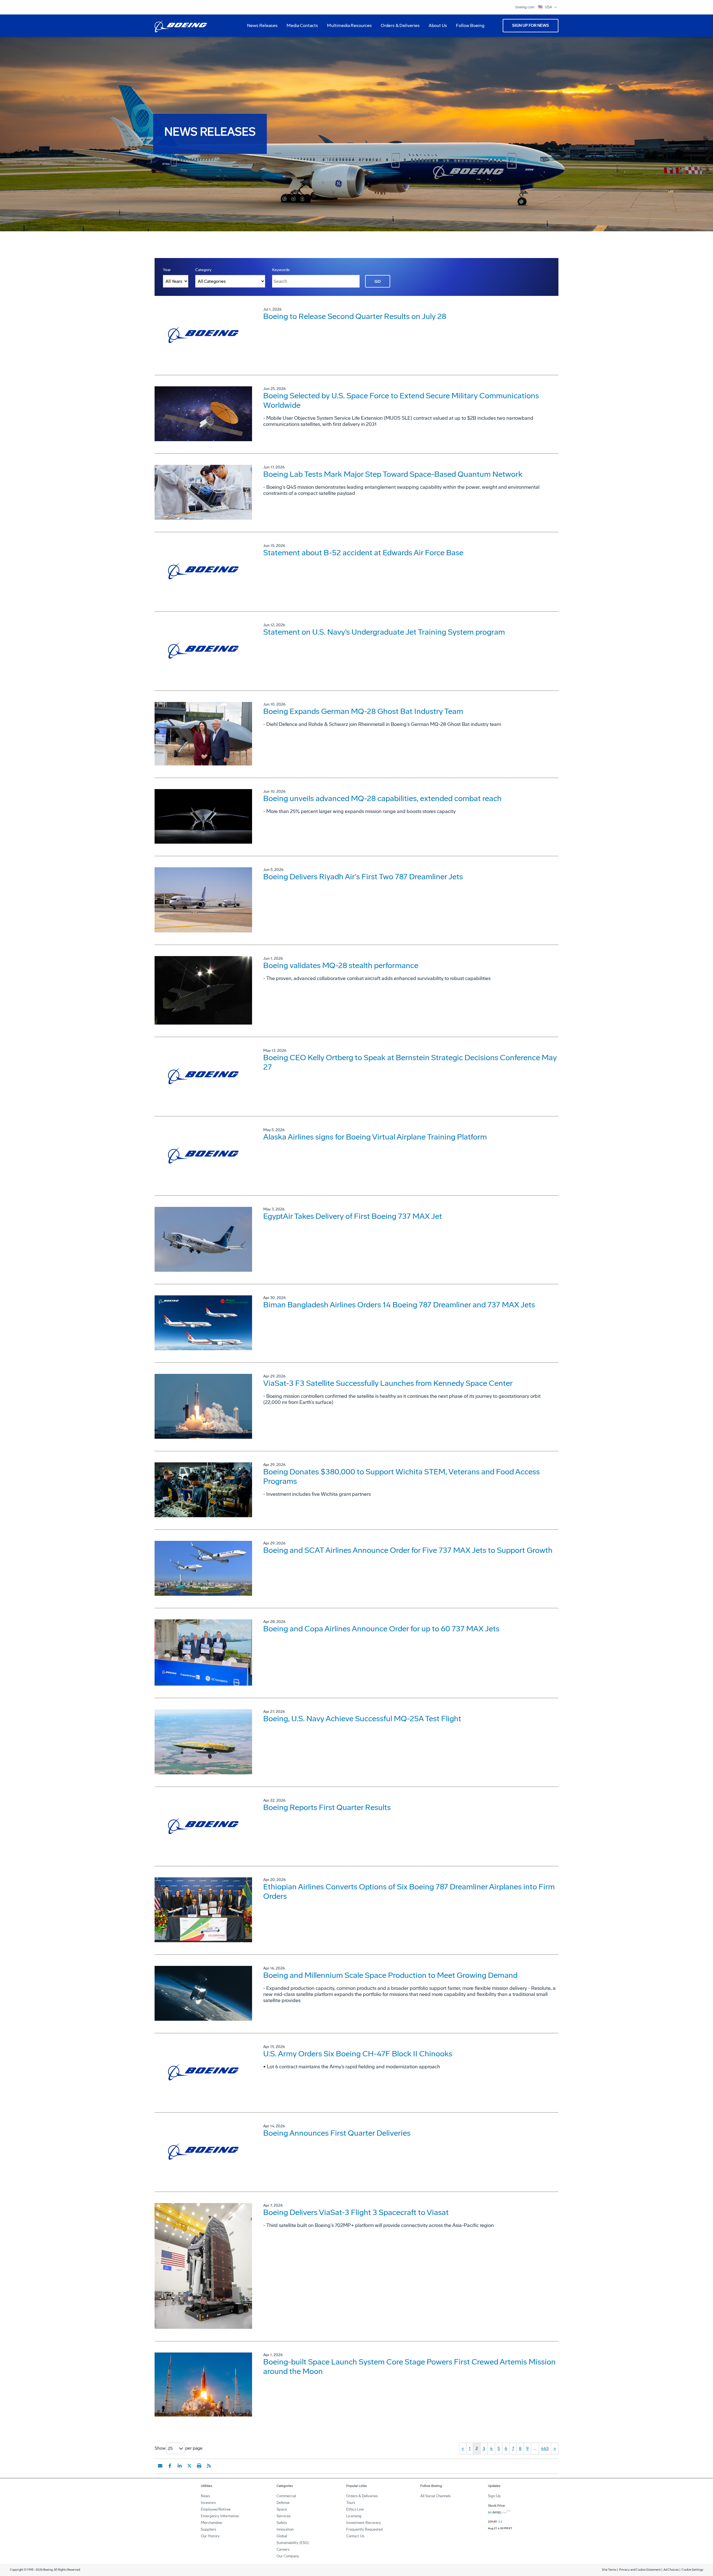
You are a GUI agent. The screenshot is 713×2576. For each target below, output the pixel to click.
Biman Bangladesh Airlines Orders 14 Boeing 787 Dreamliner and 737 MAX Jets (399, 1305)
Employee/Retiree (216, 2509)
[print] (199, 2466)
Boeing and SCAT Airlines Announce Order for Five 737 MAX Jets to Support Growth (408, 1550)
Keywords (281, 270)
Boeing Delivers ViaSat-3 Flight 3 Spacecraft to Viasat (356, 2212)
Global (282, 2536)
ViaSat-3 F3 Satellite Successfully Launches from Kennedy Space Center (388, 1383)
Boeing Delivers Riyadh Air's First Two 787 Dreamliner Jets (363, 877)
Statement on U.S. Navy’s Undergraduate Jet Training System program (384, 632)
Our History (210, 2536)
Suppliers (208, 2529)
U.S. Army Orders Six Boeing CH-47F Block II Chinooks (358, 2054)
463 (545, 2448)
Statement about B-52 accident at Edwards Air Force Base (363, 553)
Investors (208, 2503)
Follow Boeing (470, 25)
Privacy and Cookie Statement (640, 2570)
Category (203, 270)
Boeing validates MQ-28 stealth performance (341, 965)
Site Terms (609, 2570)
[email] (160, 2466)
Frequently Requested (364, 2529)
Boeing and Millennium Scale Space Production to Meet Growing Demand (390, 1975)
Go (378, 282)
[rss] (209, 2466)
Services (284, 2516)
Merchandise (211, 2523)
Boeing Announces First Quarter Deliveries (337, 2133)
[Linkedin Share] (180, 2466)
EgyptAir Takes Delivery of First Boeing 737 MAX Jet (353, 1216)
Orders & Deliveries (398, 28)
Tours (351, 2503)
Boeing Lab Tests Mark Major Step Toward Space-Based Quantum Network (393, 474)
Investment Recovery (364, 2523)
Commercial (286, 2496)
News (205, 2496)
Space (282, 2509)
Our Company (288, 2556)
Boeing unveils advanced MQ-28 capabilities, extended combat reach (382, 798)
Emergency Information (220, 2516)
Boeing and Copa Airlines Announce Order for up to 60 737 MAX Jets (381, 1629)
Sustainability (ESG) (293, 2543)
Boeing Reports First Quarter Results (327, 1807)
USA (549, 7)
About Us (436, 28)
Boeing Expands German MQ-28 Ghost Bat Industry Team (363, 711)
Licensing (354, 2516)
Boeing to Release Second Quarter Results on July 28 (355, 316)
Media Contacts (302, 25)
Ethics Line (355, 2509)
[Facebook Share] (170, 2466)
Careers (283, 2549)
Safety (282, 2523)
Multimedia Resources (347, 28)
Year (167, 270)
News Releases (262, 25)
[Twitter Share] (189, 2466)
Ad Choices (671, 2570)
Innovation (285, 2529)
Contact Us (355, 2536)
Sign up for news (531, 25)
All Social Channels (435, 2496)
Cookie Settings (692, 2570)
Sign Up (494, 2496)
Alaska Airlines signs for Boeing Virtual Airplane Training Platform (375, 1137)
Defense (283, 2503)
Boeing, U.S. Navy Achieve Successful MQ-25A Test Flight (362, 1719)
